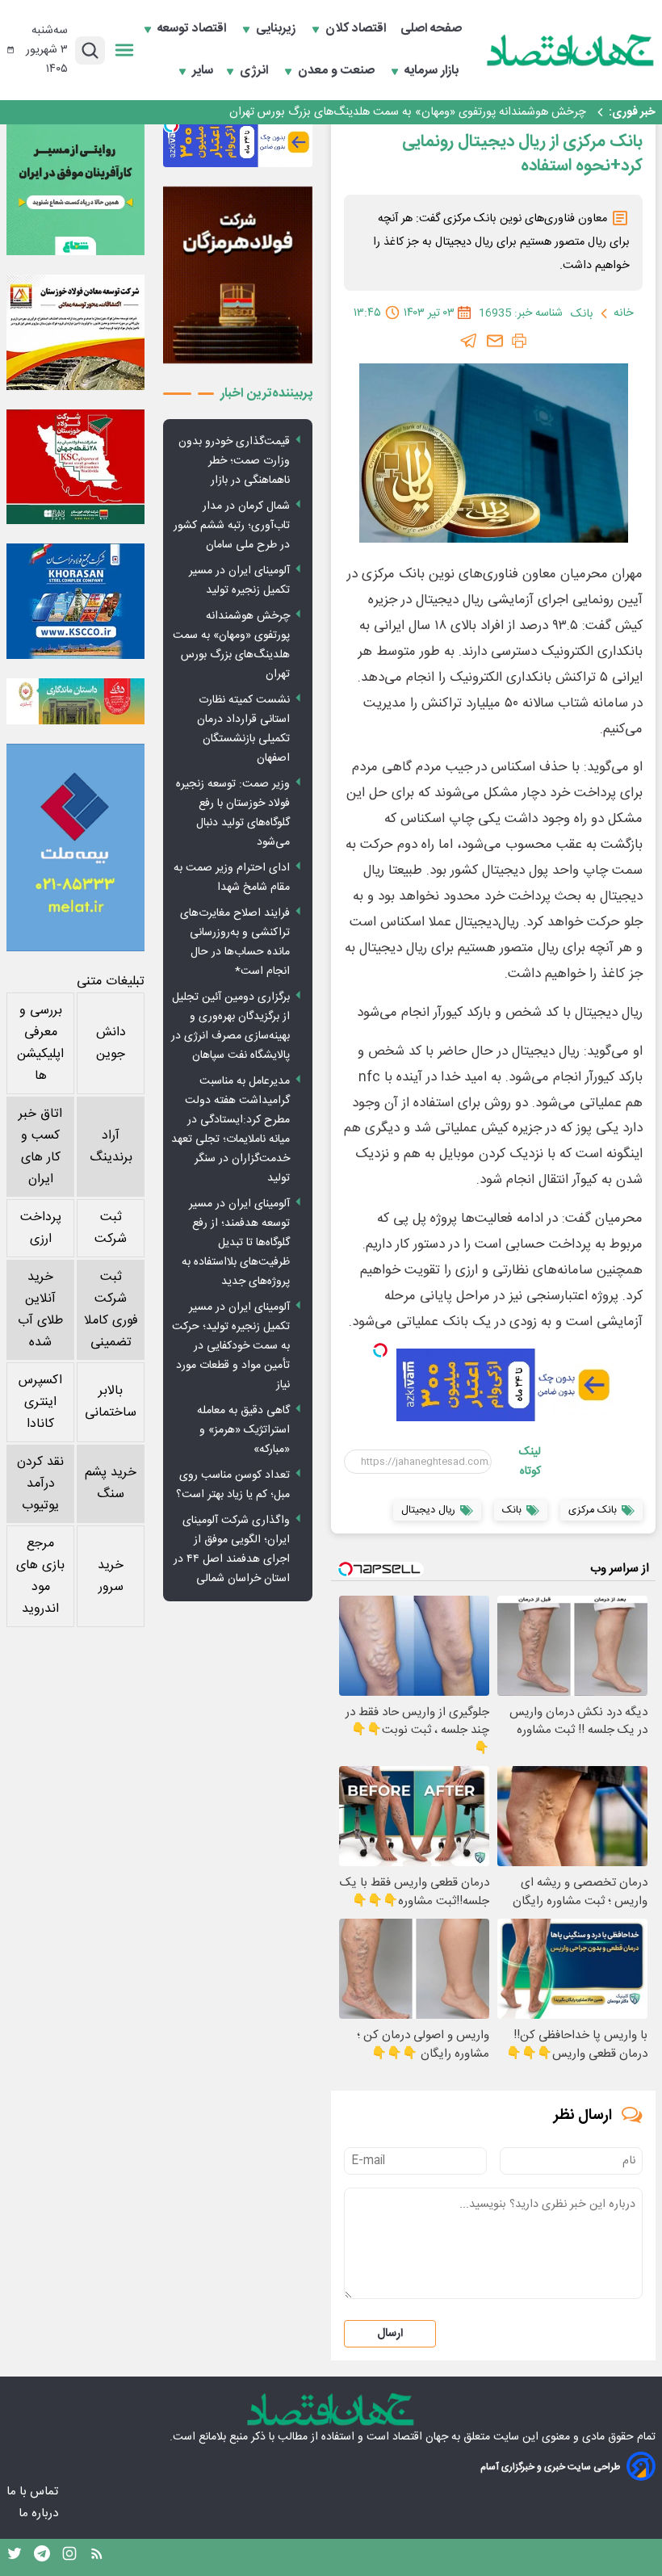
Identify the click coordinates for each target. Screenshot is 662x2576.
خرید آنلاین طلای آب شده (40, 1310)
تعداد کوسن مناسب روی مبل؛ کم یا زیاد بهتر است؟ (233, 1485)
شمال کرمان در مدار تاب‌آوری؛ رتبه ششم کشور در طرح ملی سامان (232, 526)
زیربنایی (277, 29)
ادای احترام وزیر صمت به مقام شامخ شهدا (232, 878)
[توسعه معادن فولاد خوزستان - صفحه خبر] (75, 332)
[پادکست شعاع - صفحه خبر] (75, 186)
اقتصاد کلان (357, 29)
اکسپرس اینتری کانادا (40, 1402)
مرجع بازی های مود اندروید (40, 1576)
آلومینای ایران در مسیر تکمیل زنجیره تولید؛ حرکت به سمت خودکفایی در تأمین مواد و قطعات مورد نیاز (231, 1346)
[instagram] (69, 2557)
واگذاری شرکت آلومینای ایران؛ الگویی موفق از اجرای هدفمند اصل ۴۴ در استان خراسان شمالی (232, 1550)
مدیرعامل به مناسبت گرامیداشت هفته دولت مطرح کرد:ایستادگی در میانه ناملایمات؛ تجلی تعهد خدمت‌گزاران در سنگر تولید (230, 1130)
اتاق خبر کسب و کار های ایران (40, 1147)
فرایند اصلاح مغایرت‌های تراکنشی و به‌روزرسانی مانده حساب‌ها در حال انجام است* (235, 942)
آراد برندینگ (111, 1147)
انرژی (256, 71)
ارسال (390, 2334)
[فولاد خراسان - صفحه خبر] (75, 601)
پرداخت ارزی (41, 1228)
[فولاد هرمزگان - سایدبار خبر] (238, 275)
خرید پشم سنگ (111, 1483)
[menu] (124, 50)
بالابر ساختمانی (111, 1402)
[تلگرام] (469, 341)
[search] (90, 50)
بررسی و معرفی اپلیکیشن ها (40, 1043)
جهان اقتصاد (420, 2437)
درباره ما (40, 2513)
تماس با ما (34, 2492)
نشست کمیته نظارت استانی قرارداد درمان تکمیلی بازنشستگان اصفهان (243, 729)
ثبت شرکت (111, 1228)
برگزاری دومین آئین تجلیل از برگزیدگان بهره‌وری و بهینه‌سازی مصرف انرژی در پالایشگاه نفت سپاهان (230, 1026)
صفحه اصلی (431, 29)
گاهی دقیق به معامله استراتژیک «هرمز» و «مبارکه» (243, 1430)
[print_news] (519, 341)
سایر (203, 71)
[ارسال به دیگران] (495, 341)
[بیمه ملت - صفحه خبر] (75, 847)
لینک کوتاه (530, 1462)
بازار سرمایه (433, 71)
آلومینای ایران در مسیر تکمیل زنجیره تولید (239, 581)
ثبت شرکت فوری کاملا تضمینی (111, 1310)
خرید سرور (111, 1576)
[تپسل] (380, 1350)
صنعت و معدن (338, 71)
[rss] (97, 2557)
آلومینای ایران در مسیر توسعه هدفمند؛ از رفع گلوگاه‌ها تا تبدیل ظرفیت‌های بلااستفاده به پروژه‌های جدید (236, 1243)
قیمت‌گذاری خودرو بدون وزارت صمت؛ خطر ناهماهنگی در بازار (234, 461)
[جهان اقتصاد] (571, 50)
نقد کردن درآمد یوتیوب (40, 1484)
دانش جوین (111, 1043)
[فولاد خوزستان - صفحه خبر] (75, 467)
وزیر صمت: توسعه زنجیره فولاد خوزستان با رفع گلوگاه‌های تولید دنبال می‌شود (233, 813)
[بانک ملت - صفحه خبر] (75, 701)
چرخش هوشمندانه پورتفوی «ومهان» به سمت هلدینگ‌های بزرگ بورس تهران (408, 112)
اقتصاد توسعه (193, 29)
